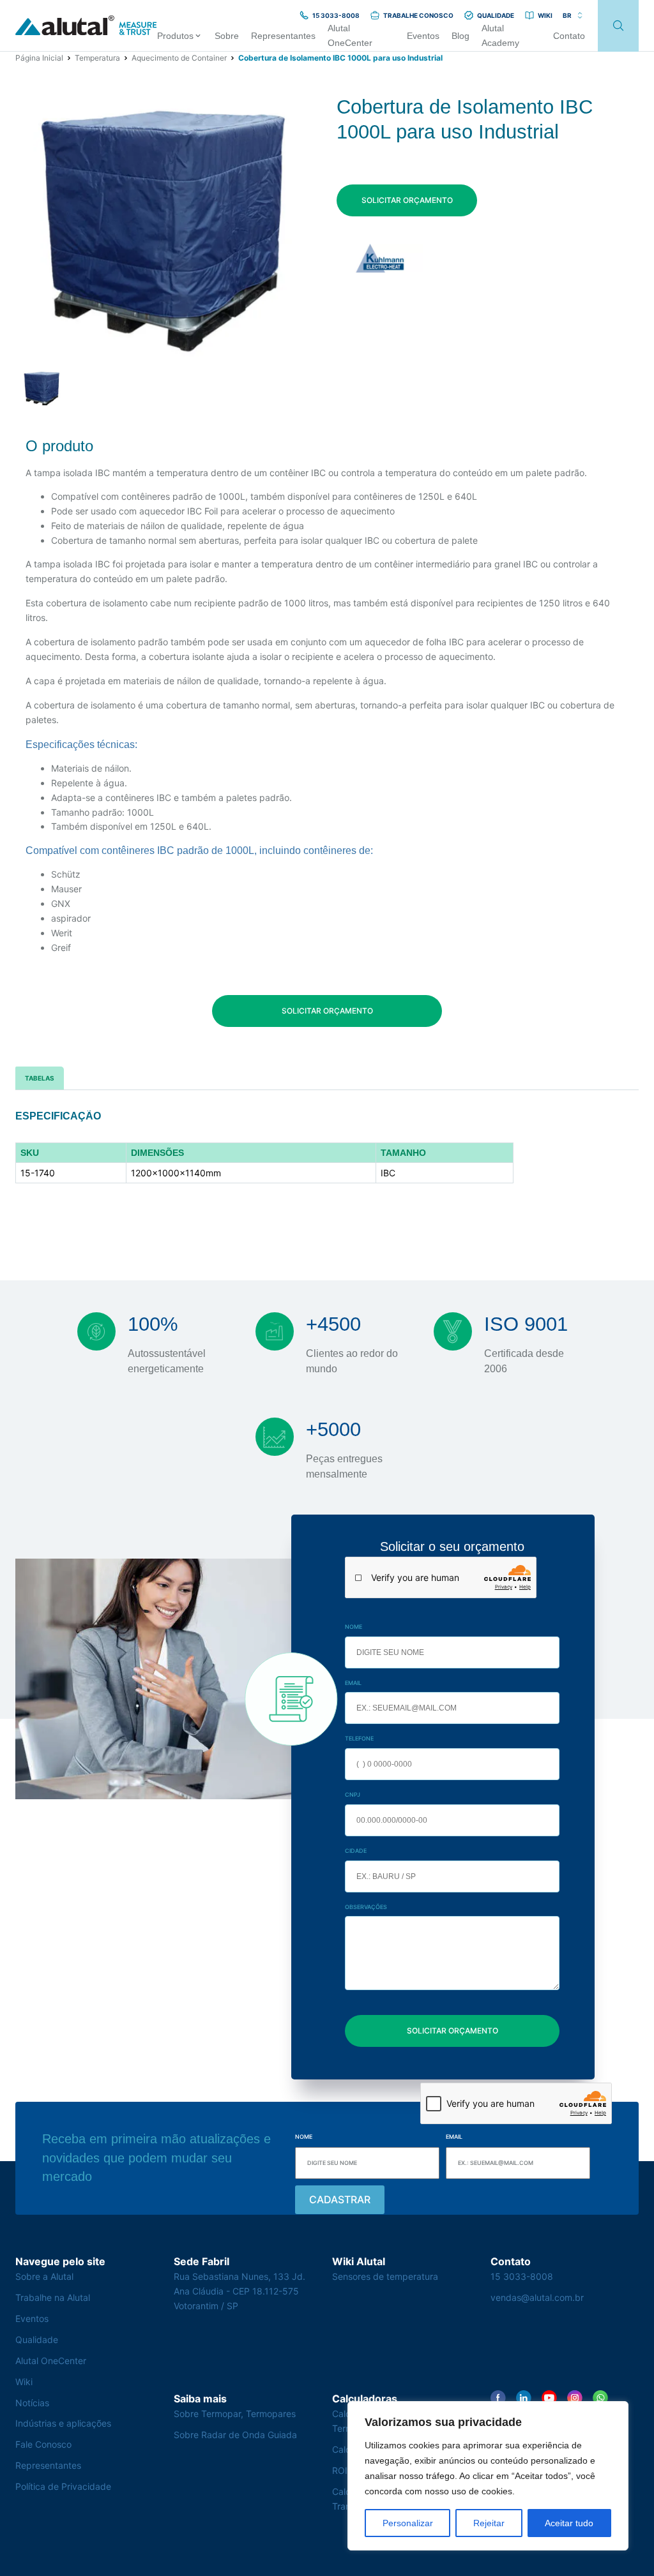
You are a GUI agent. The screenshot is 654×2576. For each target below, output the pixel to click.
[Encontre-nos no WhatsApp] (600, 2398)
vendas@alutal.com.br (537, 2297)
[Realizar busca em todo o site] (618, 26)
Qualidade (37, 2340)
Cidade (356, 1851)
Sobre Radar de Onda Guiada (235, 2435)
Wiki (24, 2382)
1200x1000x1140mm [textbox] (176, 1173)
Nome (354, 1627)
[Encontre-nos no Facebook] (498, 2398)
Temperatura (97, 58)
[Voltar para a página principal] (86, 26)
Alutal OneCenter (51, 2361)
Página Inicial (39, 58)
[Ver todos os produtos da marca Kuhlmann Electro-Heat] (380, 258)
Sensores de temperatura (385, 2276)
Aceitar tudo (569, 2523)
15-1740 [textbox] (38, 1173)
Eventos (32, 2318)
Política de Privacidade (63, 2486)
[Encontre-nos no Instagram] (575, 2398)
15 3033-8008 (522, 2276)
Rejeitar (489, 2523)
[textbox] (71, 1153)
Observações (366, 1907)
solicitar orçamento (407, 200)
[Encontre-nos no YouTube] (549, 2398)
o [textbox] (403, 1153)
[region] (488, 2476)
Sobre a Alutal (44, 2276)
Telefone (359, 1738)
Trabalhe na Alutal (53, 2297)
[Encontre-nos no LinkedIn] (524, 2398)
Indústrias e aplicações (63, 2423)
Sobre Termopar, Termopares (235, 2414)
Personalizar (408, 2523)
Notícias (32, 2403)
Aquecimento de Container (179, 58)
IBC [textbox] (388, 1173)
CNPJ (353, 1794)
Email (353, 1683)
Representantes (48, 2465)
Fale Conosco (43, 2444)
